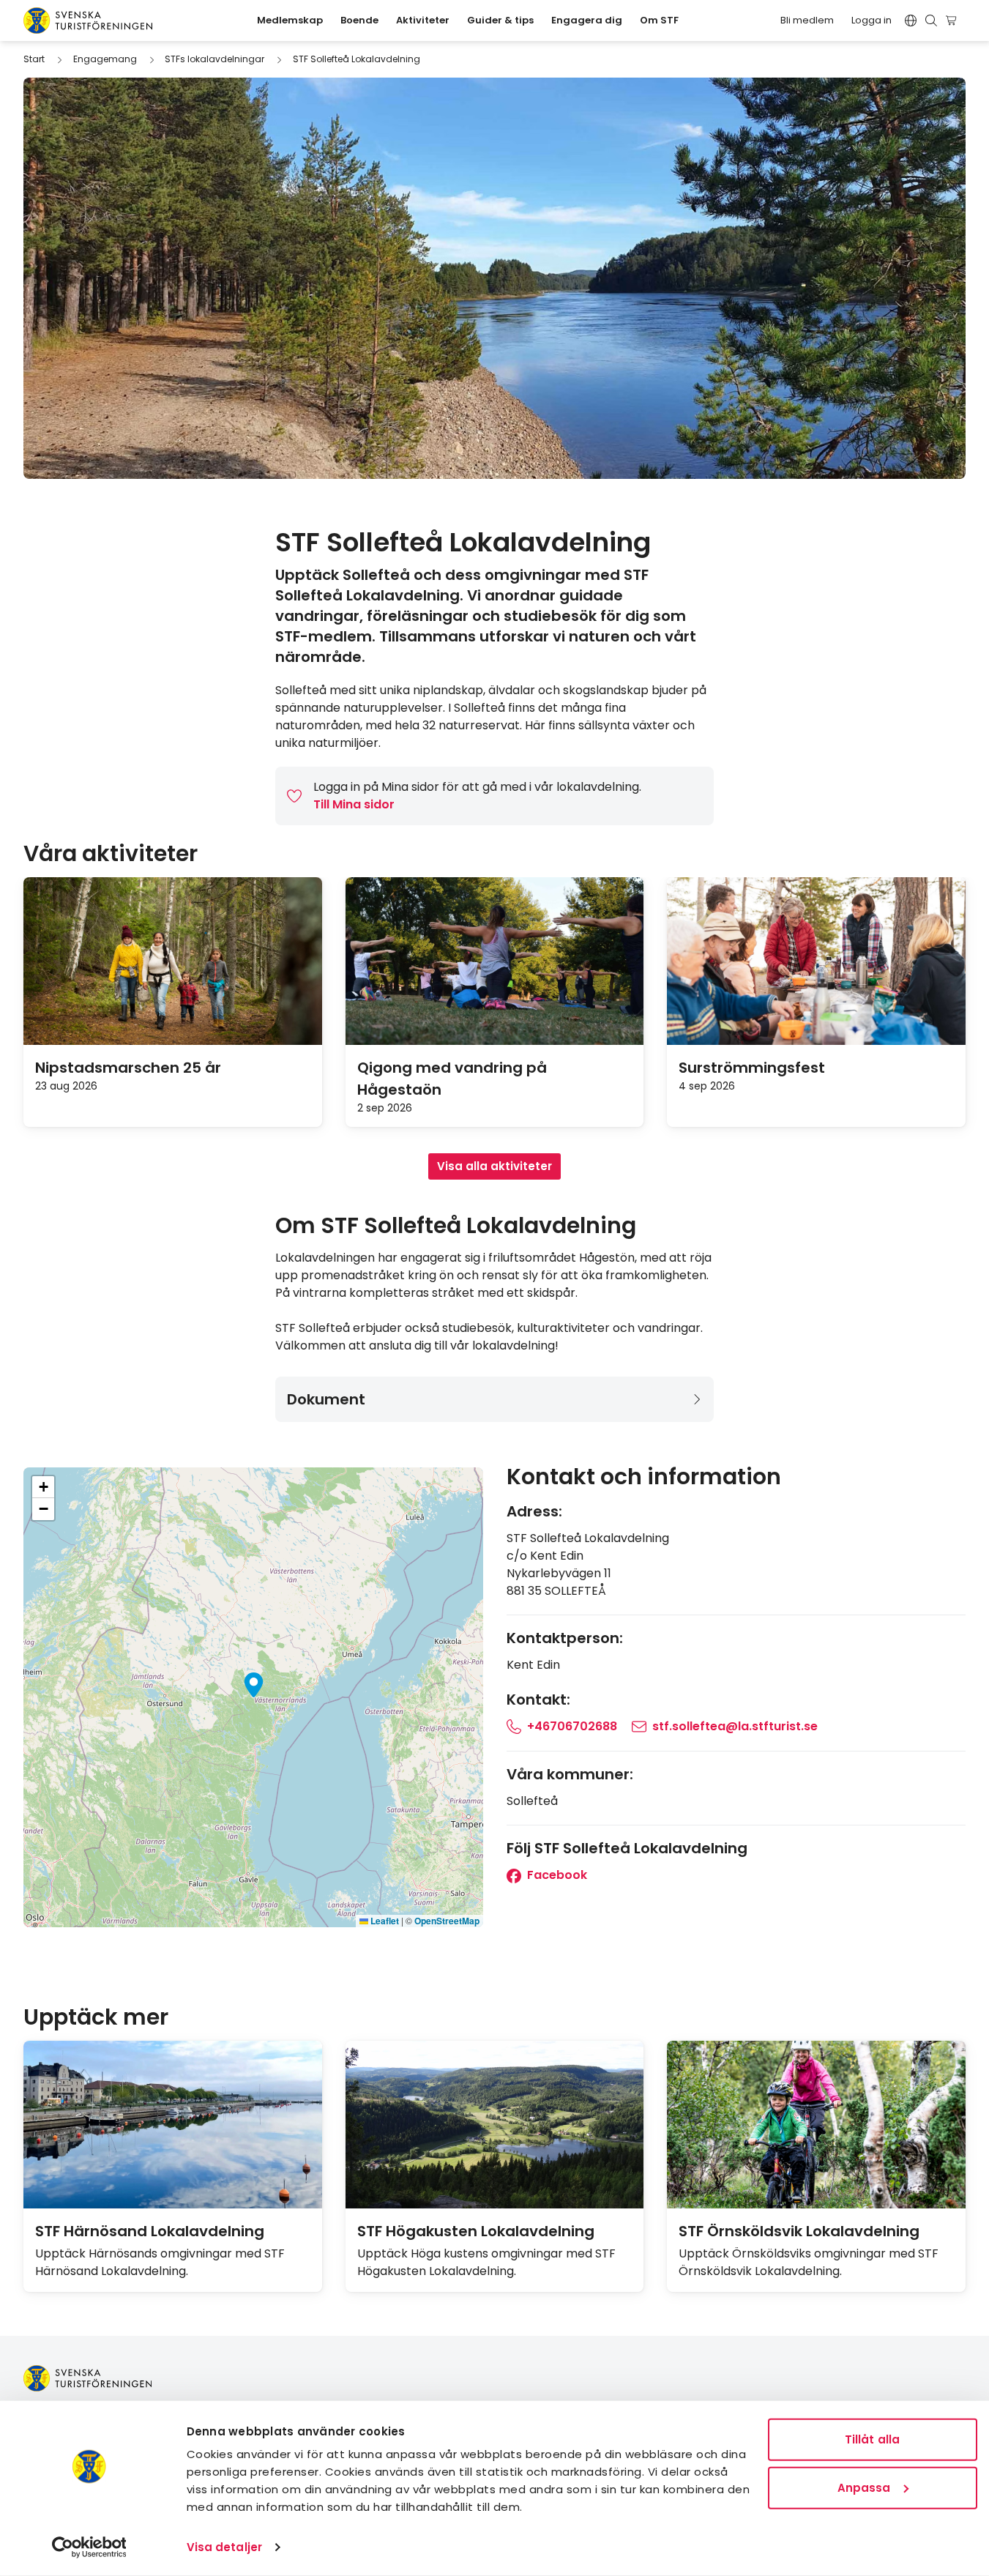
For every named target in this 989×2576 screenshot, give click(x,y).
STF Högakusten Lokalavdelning (476, 2231)
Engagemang (105, 59)
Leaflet (384, 1921)
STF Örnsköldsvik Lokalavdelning (799, 2231)
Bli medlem (807, 20)
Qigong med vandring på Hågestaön (452, 1079)
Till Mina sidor (354, 804)
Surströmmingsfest (752, 1068)
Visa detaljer (224, 2547)
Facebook (556, 1875)
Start (34, 59)
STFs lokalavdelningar (214, 59)
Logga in (872, 20)
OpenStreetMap (447, 1921)
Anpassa (864, 2487)
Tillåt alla (872, 2439)
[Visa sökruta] (931, 21)
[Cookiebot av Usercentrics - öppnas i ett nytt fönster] (89, 2547)
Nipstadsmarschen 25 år (128, 1068)
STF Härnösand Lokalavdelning (150, 2231)
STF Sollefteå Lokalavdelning (357, 59)
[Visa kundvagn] (953, 21)
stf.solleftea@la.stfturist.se (735, 1726)
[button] (254, 1685)
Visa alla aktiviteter (494, 1166)
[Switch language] (911, 21)
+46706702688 (572, 1726)
